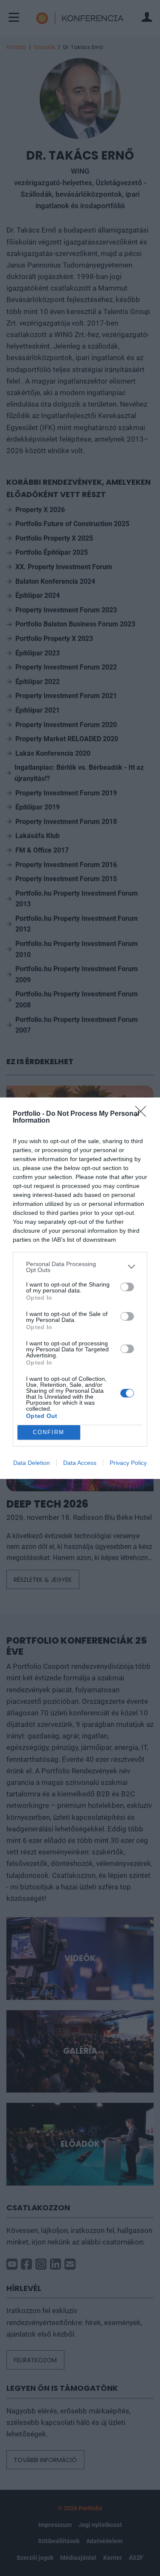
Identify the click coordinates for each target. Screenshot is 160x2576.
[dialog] (80, 1288)
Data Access (80, 1463)
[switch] (127, 1287)
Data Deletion (32, 1463)
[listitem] (80, 1267)
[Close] (143, 1114)
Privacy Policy (128, 1463)
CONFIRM (49, 1432)
